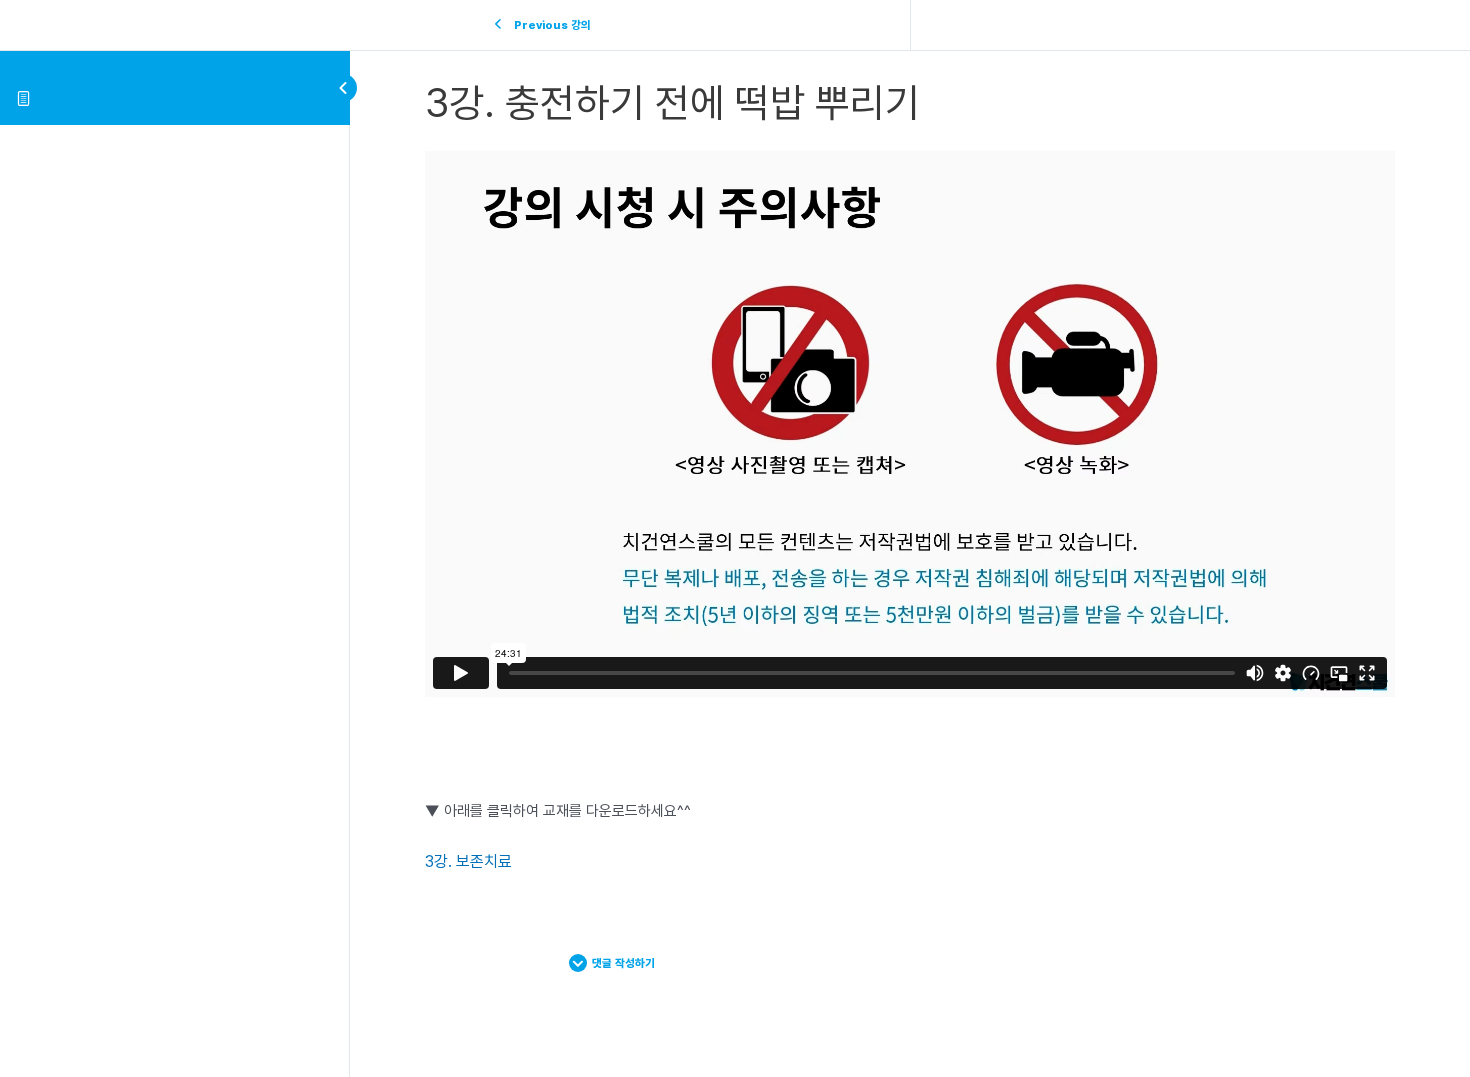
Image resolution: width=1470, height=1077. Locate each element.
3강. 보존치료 (468, 861)
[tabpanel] (910, 512)
